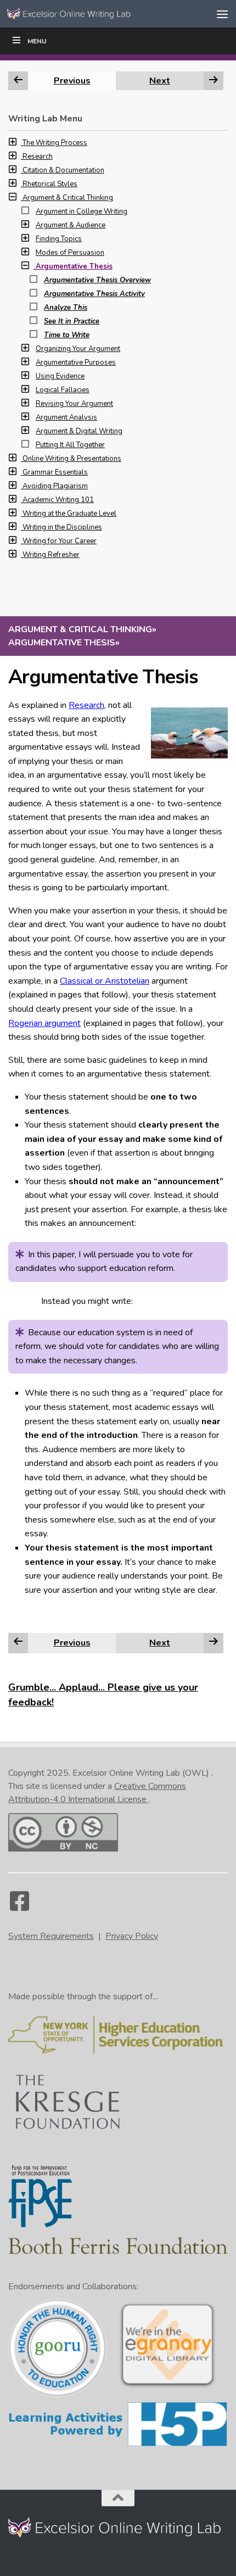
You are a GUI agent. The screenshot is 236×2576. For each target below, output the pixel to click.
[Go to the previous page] (18, 1642)
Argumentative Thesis (74, 266)
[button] (15, 143)
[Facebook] (19, 1906)
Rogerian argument (44, 1023)
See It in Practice (72, 321)
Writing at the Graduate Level (69, 514)
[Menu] (222, 14)
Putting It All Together (70, 445)
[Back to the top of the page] (118, 2498)
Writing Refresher (51, 555)
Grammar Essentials (55, 472)
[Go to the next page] (213, 1642)
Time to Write (67, 335)
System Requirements (51, 1936)
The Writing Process (55, 143)
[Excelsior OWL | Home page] (92, 13)
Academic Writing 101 (58, 500)
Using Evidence (60, 376)
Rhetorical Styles (50, 184)
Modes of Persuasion (70, 253)
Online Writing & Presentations (72, 459)
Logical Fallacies (63, 390)
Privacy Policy (132, 1936)
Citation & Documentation (63, 170)
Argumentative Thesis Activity (94, 294)
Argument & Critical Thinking (68, 198)
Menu (37, 41)
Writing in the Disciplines (62, 527)
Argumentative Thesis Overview (97, 280)
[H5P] (118, 2445)
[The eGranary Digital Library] (167, 2387)
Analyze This (66, 308)
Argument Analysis (66, 417)
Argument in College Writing (82, 211)
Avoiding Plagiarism (55, 486)
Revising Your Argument (74, 404)
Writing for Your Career (60, 541)
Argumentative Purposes (76, 363)
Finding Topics (59, 239)
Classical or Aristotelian (105, 981)
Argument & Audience (71, 225)
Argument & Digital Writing (79, 431)
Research (86, 705)
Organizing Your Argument (78, 349)
